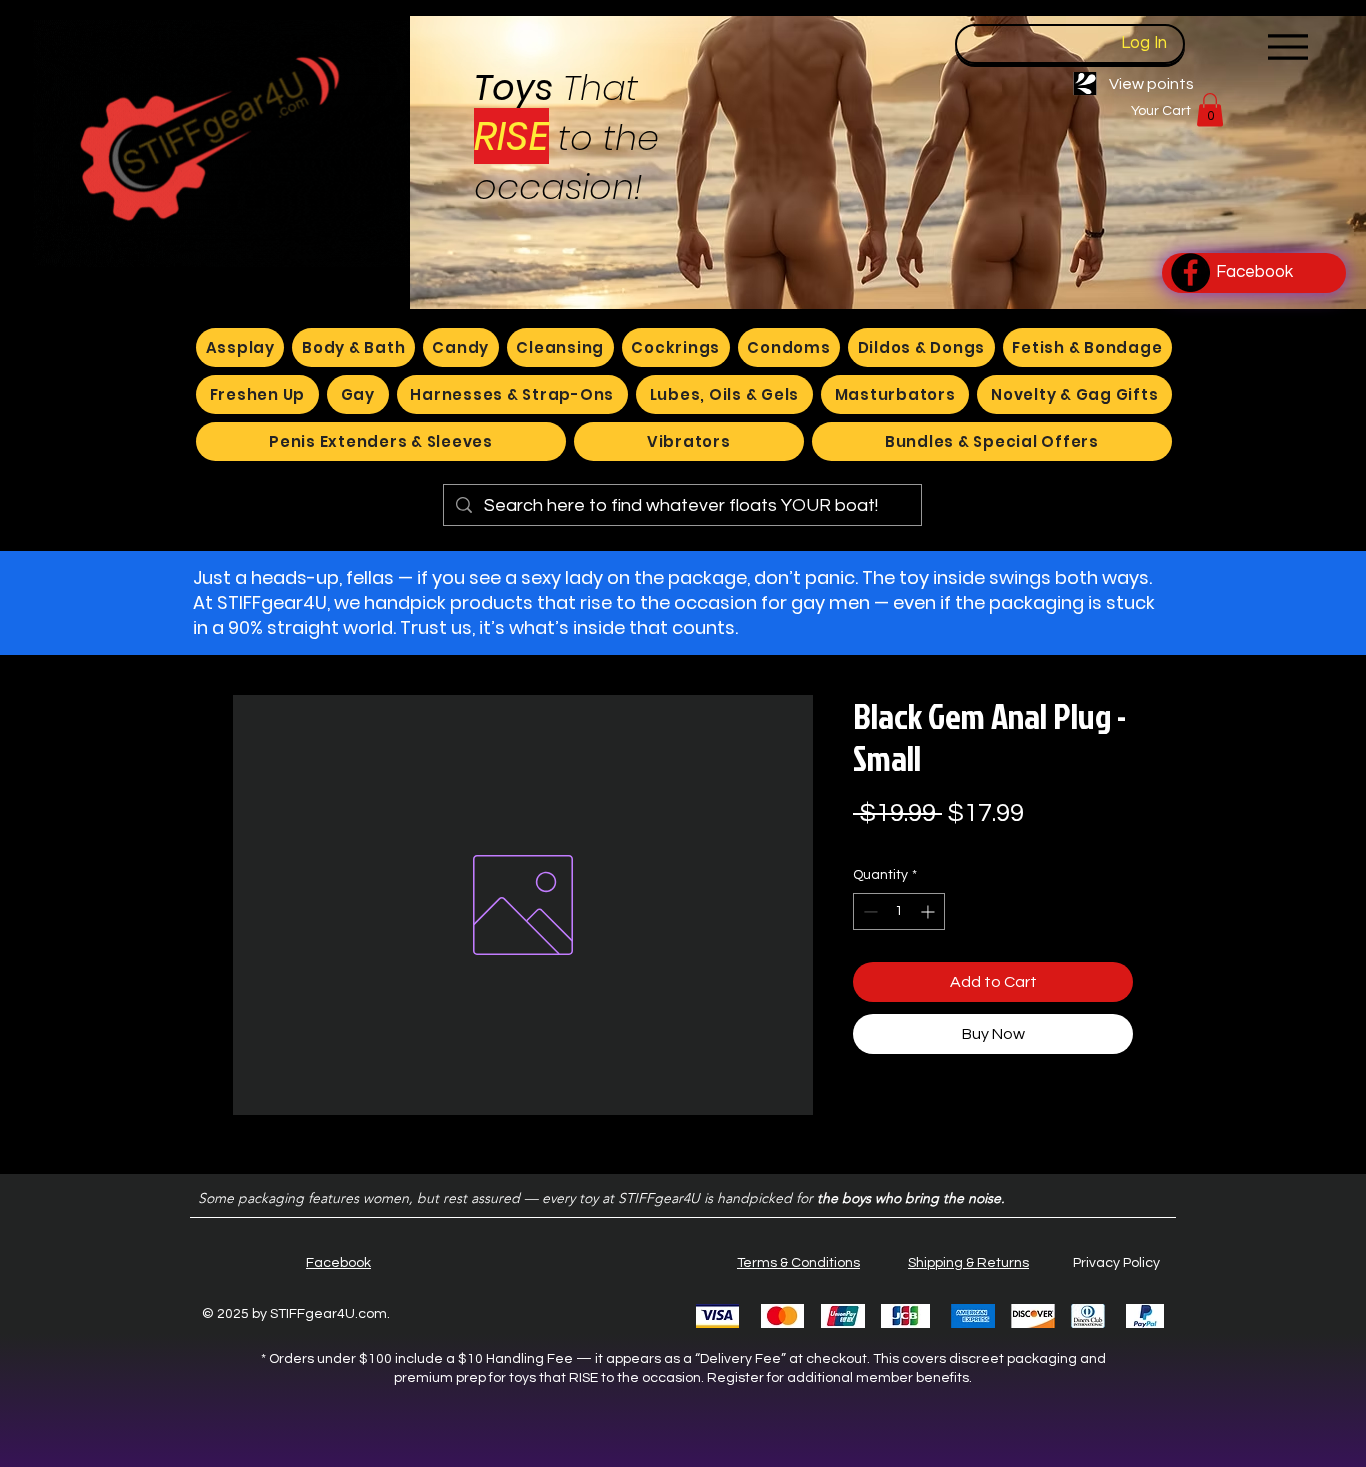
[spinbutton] (899, 911)
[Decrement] (868, 911)
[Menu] (1287, 46)
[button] (1210, 109)
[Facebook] (1190, 272)
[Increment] (929, 911)
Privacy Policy (1116, 1263)
